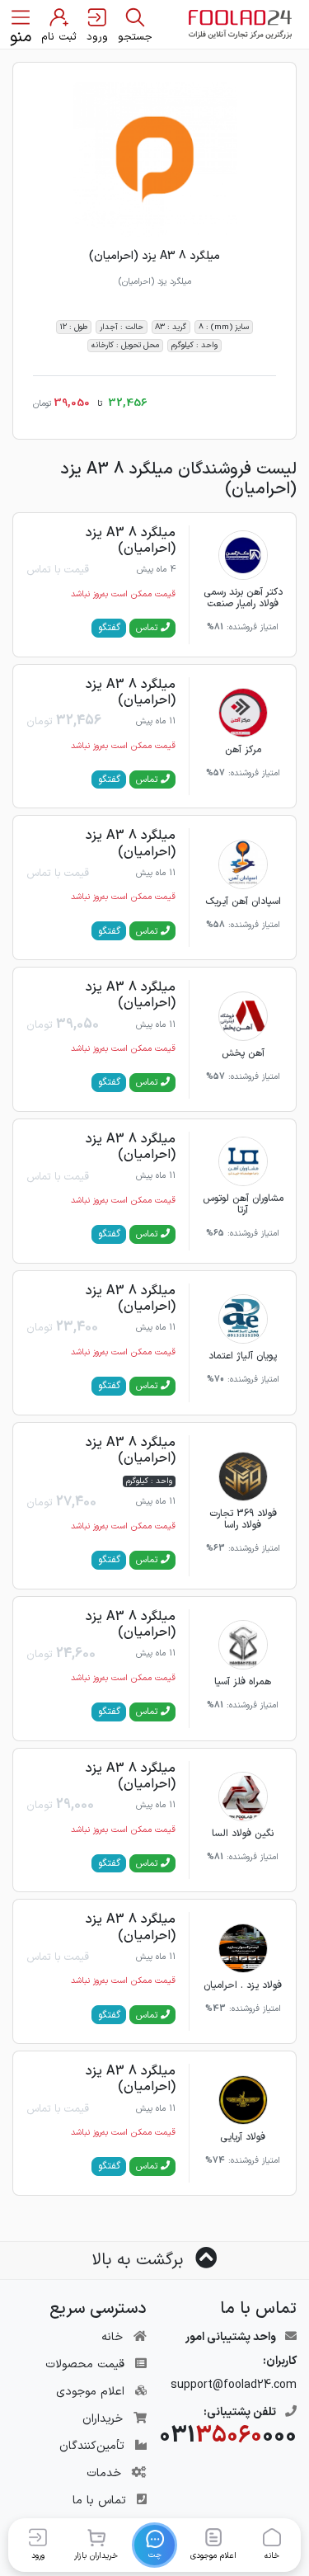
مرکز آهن (243, 750)
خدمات (104, 2473)
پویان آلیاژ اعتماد (243, 1356)
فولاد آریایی (243, 2137)
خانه (112, 2337)
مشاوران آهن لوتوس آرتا (243, 1204)
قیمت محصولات (85, 2364)
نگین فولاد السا (243, 1834)
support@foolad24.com (234, 2385)
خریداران (103, 2419)
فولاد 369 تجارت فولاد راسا (243, 1519)
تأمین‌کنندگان (92, 2446)
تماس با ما (99, 2501)
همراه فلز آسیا (243, 1682)
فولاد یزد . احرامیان (243, 1985)
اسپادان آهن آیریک (243, 902)
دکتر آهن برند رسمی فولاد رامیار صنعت (243, 598)
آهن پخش (243, 1053)
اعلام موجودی (90, 2392)
